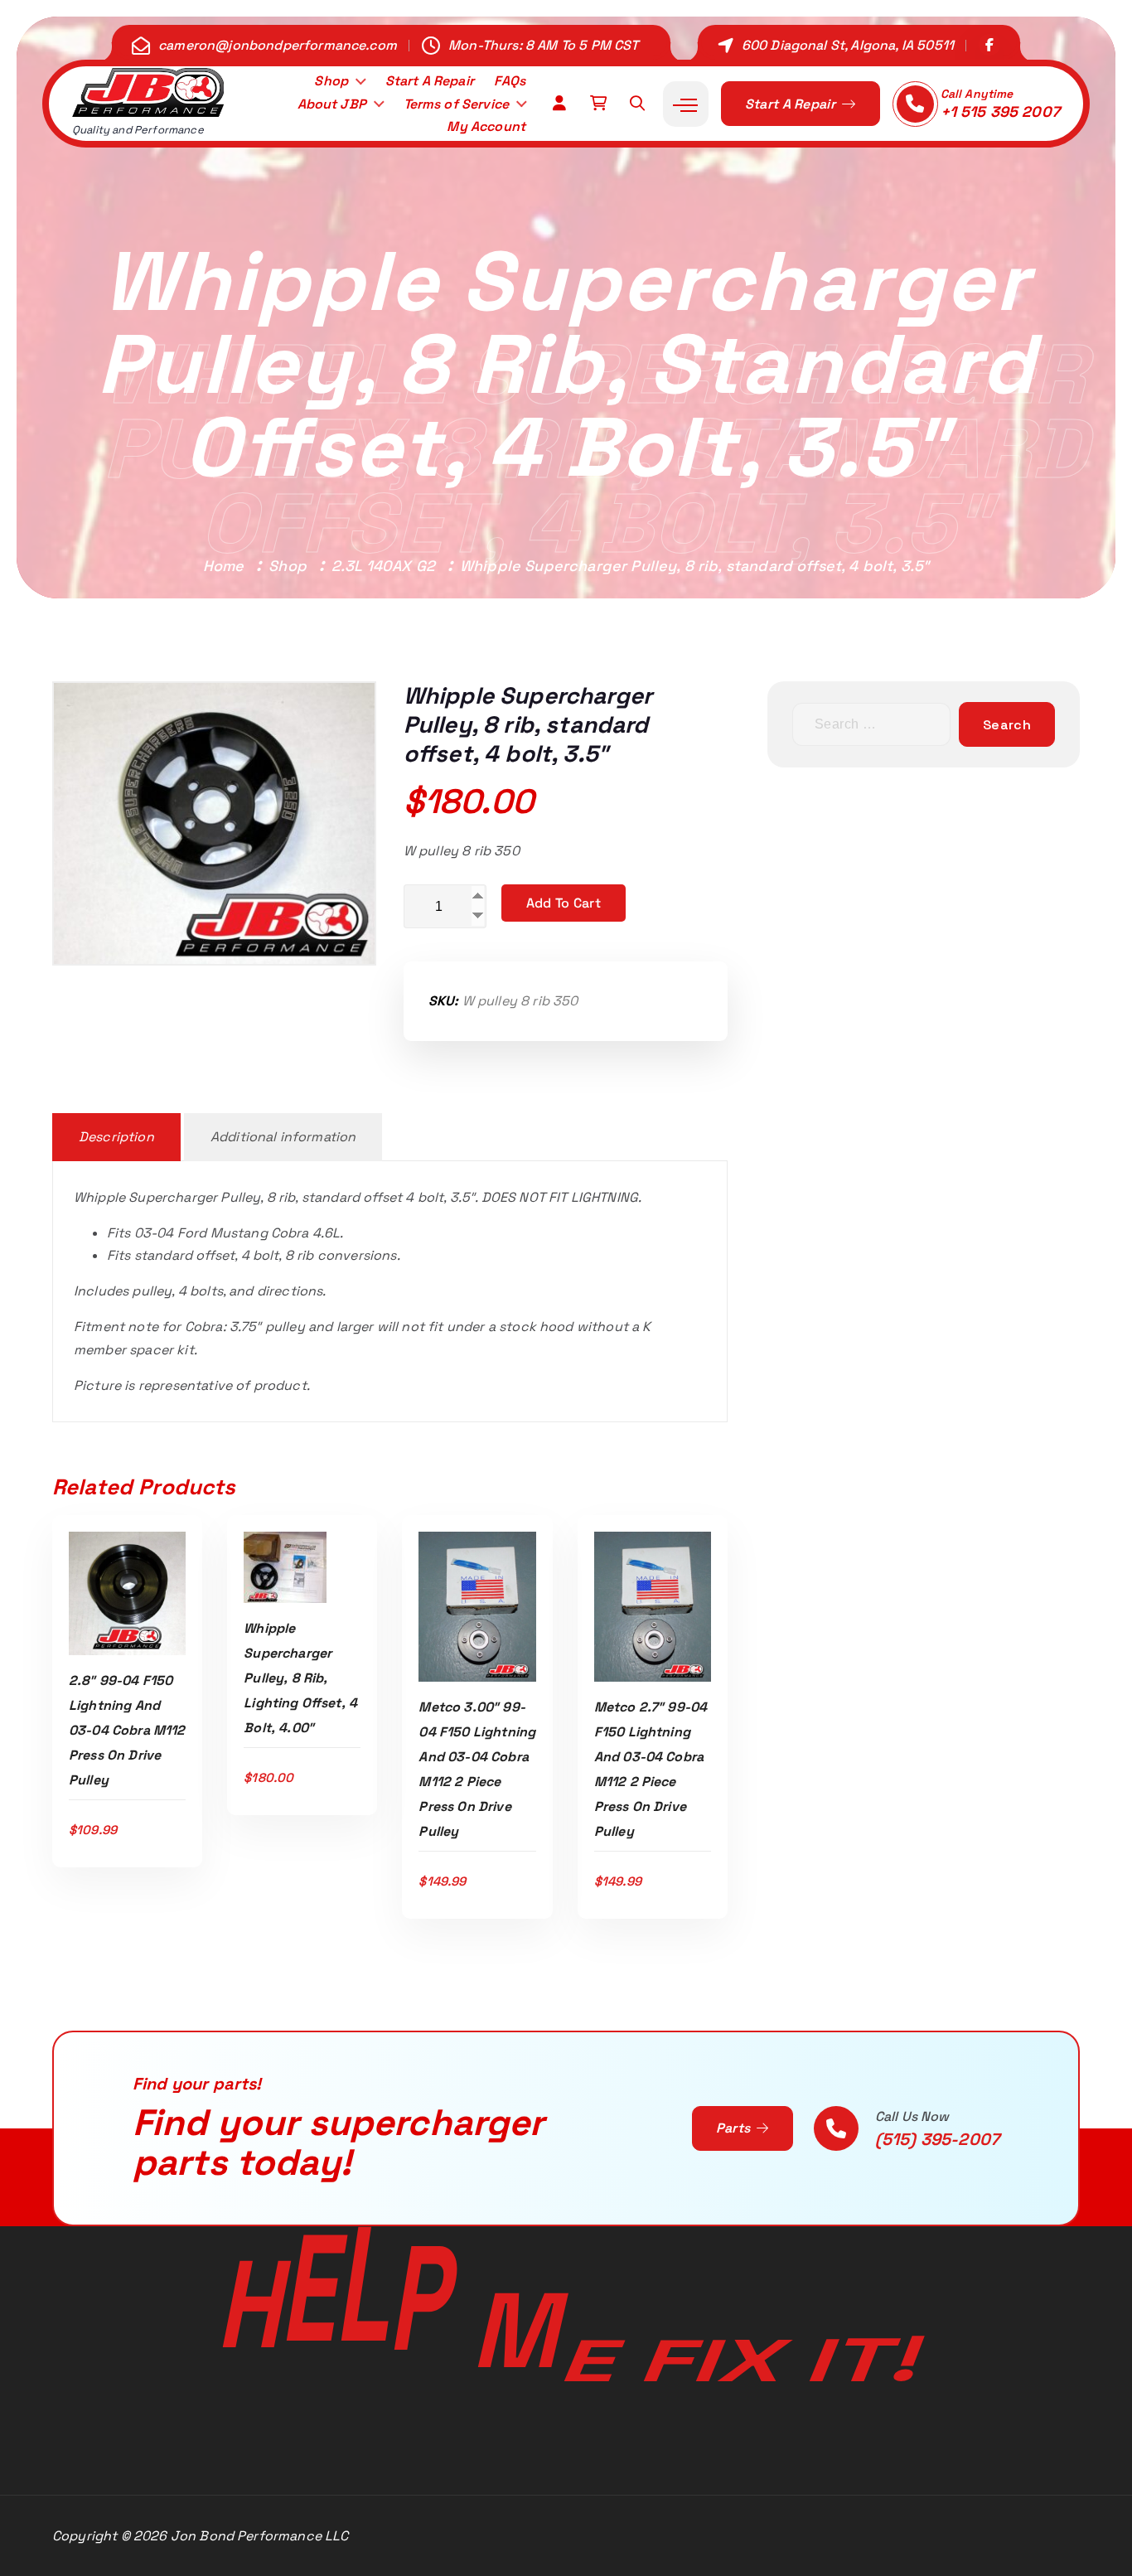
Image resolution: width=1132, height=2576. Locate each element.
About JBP (332, 104)
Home (224, 566)
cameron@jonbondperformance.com (278, 45)
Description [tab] (116, 1137)
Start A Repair (430, 81)
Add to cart (564, 903)
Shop (331, 81)
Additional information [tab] (283, 1137)
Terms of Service (457, 104)
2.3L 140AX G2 (383, 566)
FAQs (510, 81)
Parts (735, 2128)
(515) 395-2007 (937, 2139)
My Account (486, 126)
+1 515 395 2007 (1000, 111)
